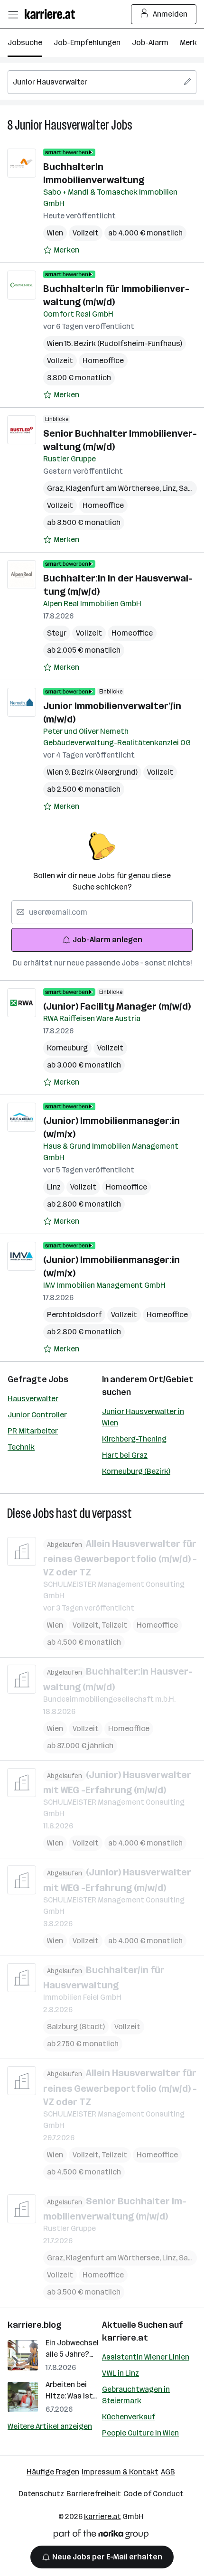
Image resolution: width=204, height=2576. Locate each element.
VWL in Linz (121, 2373)
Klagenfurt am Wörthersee (114, 488)
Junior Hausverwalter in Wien (143, 1417)
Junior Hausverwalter (62, 125)
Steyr (57, 633)
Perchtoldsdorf (74, 1315)
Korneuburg (67, 1048)
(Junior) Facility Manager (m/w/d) (117, 1006)
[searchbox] (102, 82)
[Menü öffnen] (13, 14)
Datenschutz (41, 2494)
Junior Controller (37, 1415)
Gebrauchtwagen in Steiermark (136, 2395)
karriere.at (125, 2338)
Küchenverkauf (129, 2417)
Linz (171, 488)
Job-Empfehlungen (87, 42)
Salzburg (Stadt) (76, 2027)
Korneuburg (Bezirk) (136, 1471)
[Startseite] (52, 14)
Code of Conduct (153, 2494)
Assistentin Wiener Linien (146, 2357)
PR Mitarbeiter (33, 1431)
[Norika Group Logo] (101, 2536)
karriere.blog (35, 2325)
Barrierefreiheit (94, 2494)
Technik (21, 1447)
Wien (55, 233)
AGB (168, 2472)
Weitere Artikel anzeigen (50, 2426)
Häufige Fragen (53, 2472)
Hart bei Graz (125, 1455)
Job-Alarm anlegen (107, 940)
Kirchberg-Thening (134, 1439)
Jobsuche (25, 42)
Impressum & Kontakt (120, 2472)
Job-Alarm (150, 42)
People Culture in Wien (140, 2433)
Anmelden (170, 14)
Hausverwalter (33, 1399)
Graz (56, 488)
